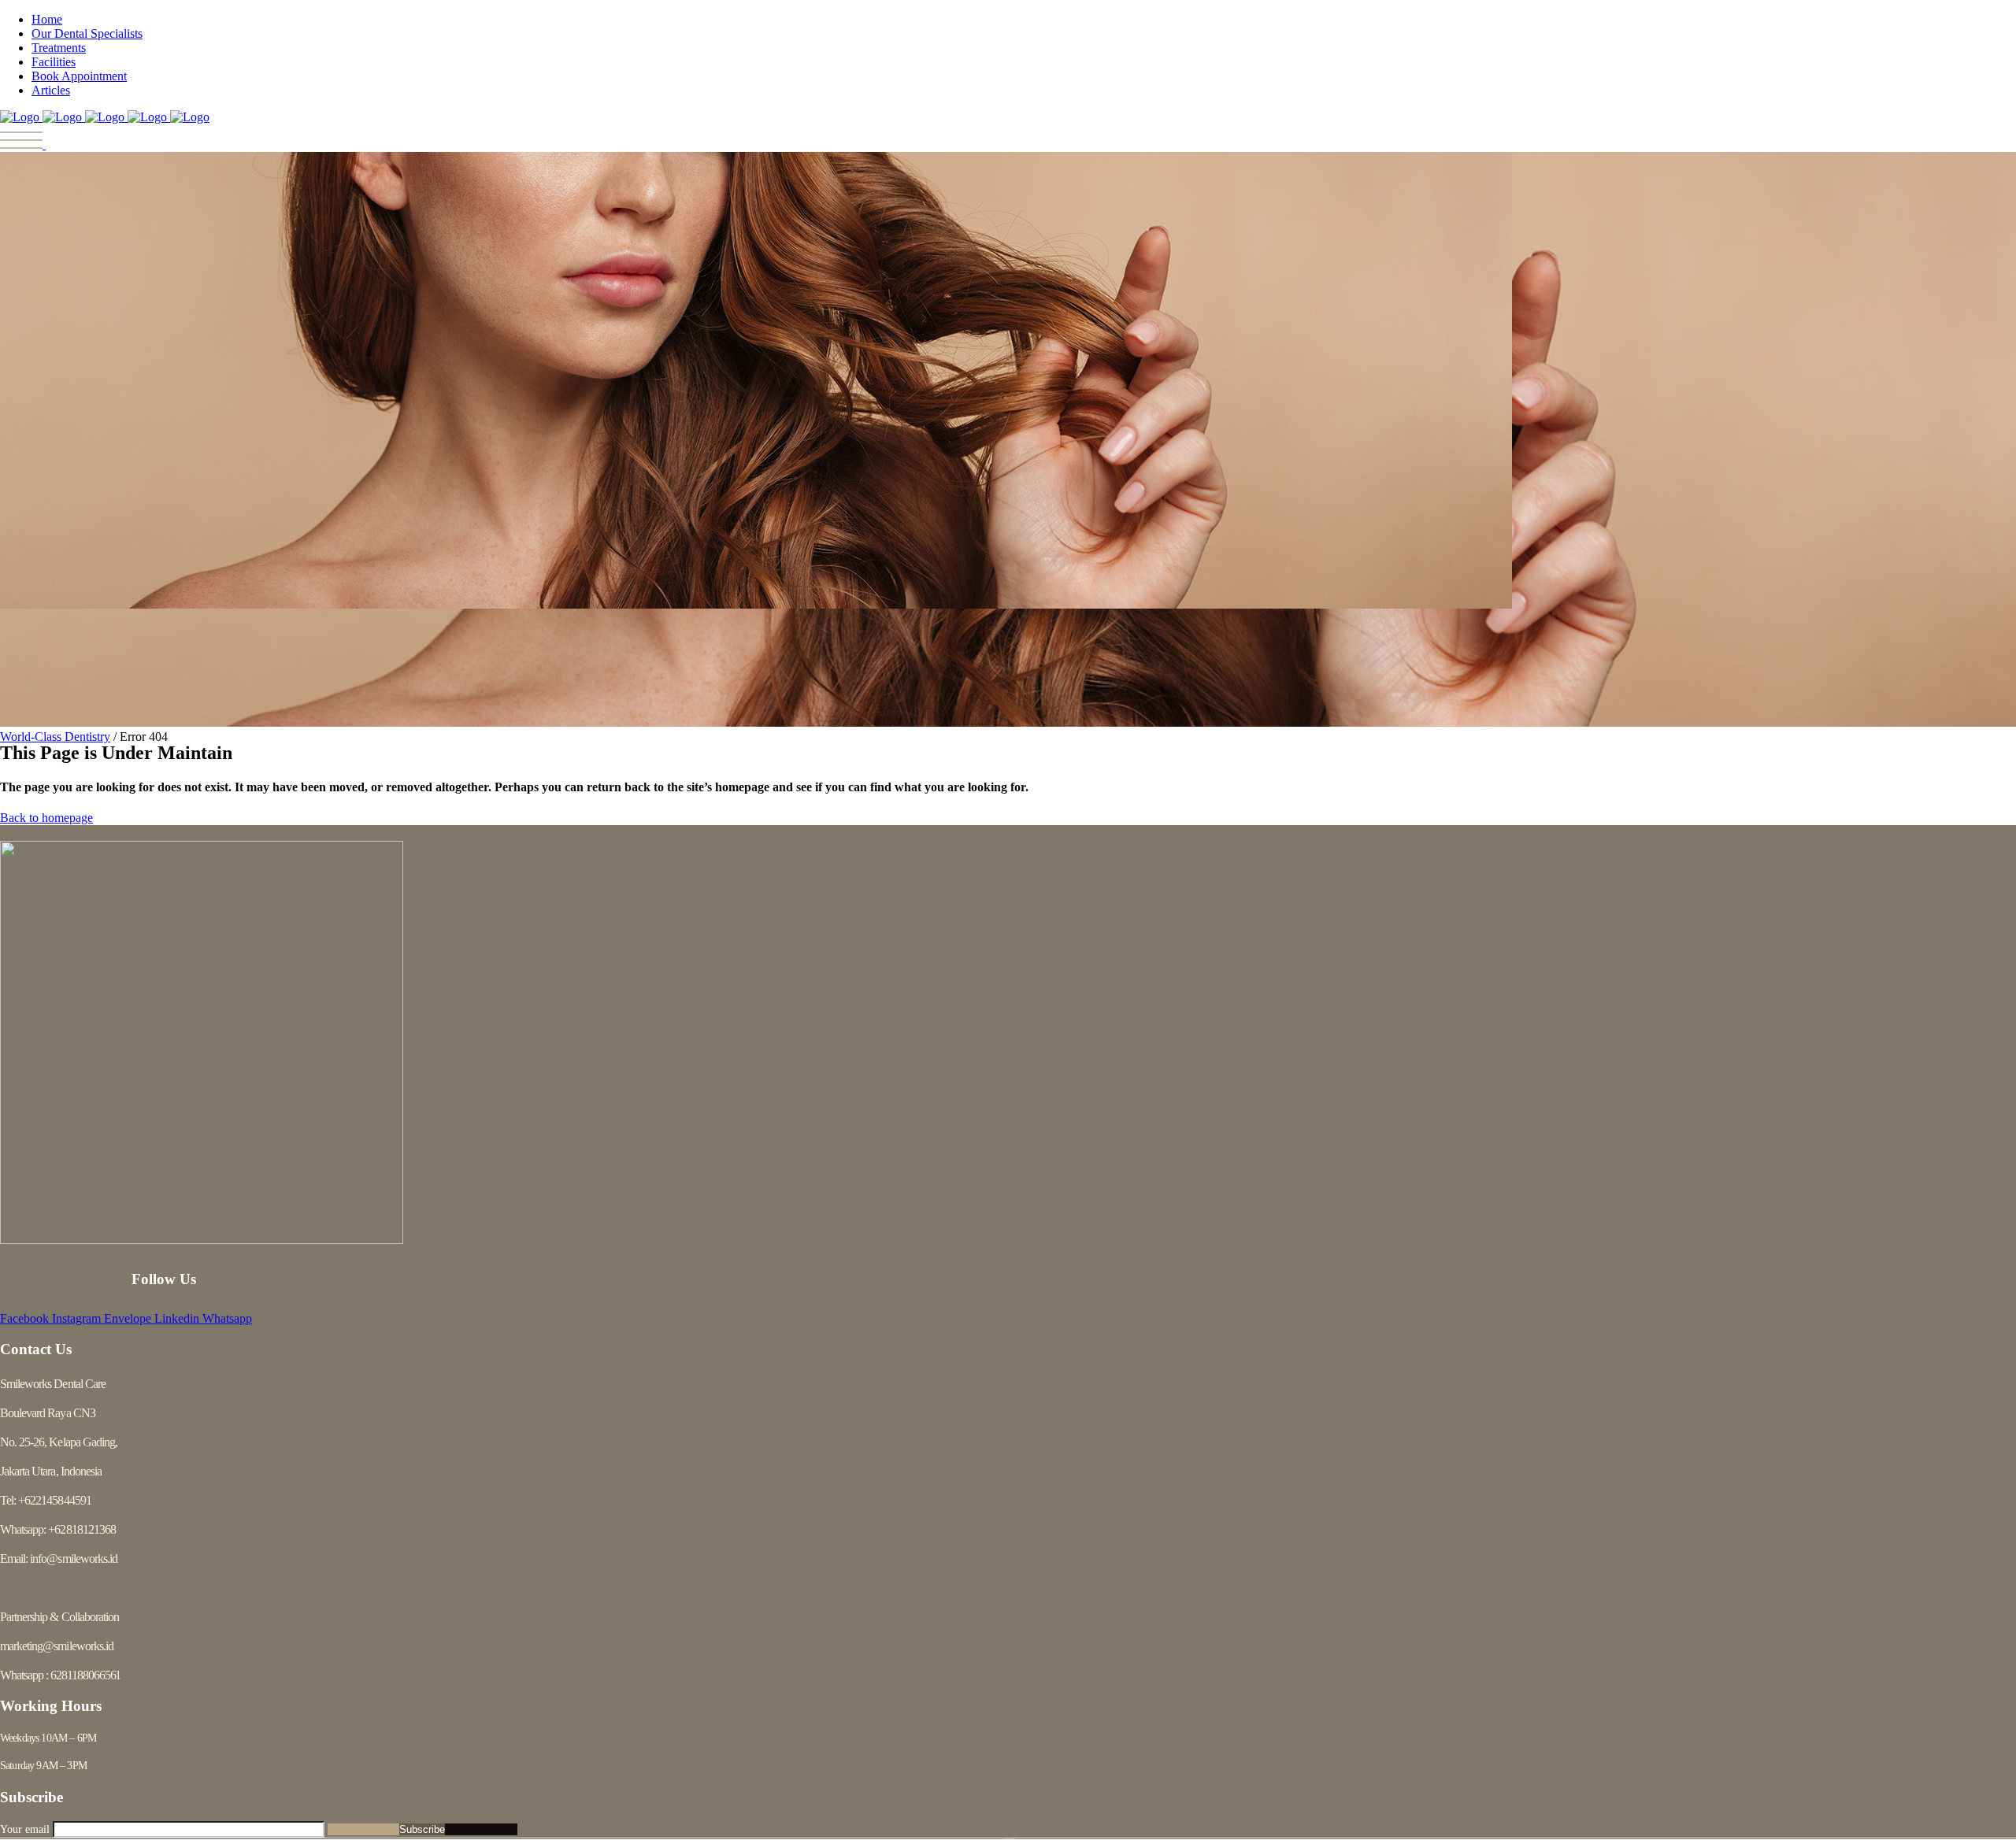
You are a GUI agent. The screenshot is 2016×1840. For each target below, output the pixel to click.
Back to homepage (46, 818)
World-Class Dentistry (55, 737)
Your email (26, 1829)
